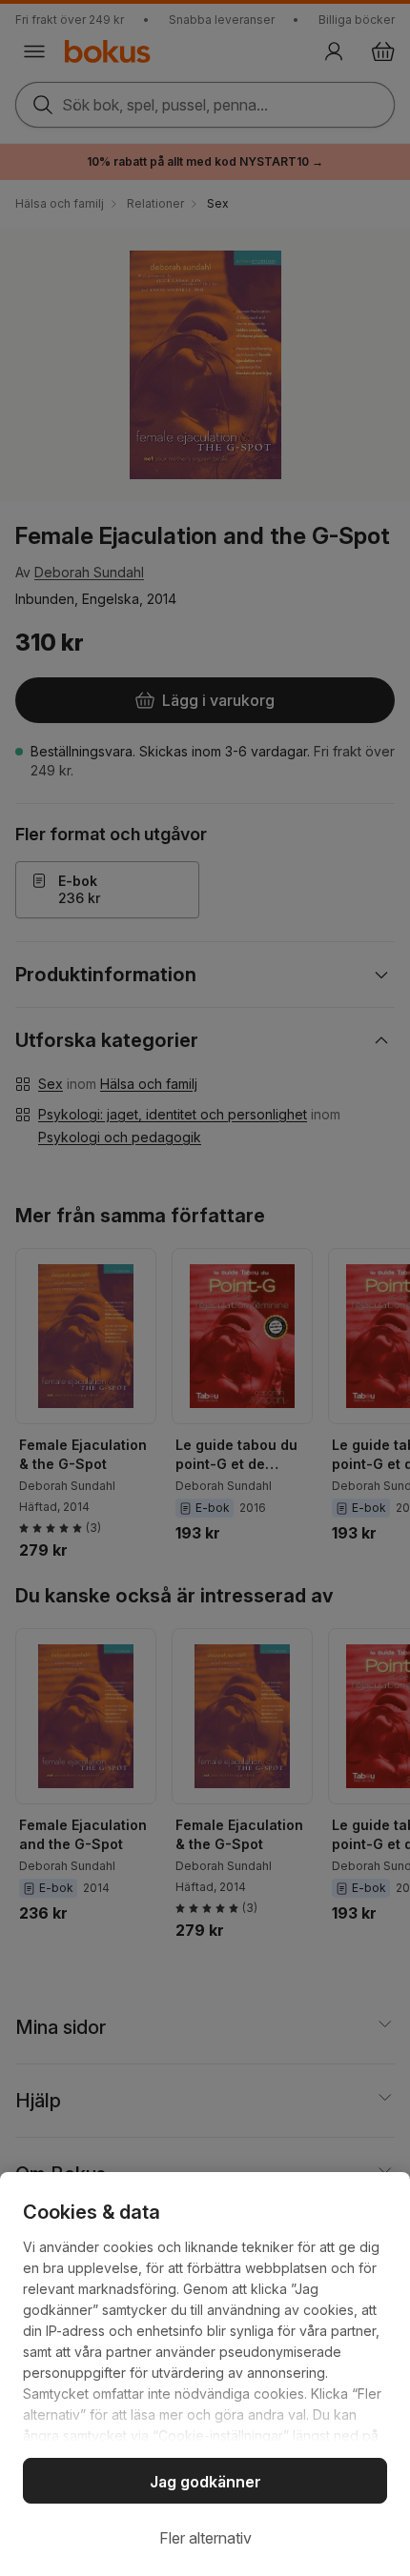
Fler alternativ (205, 2538)
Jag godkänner (205, 2482)
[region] (205, 2374)
